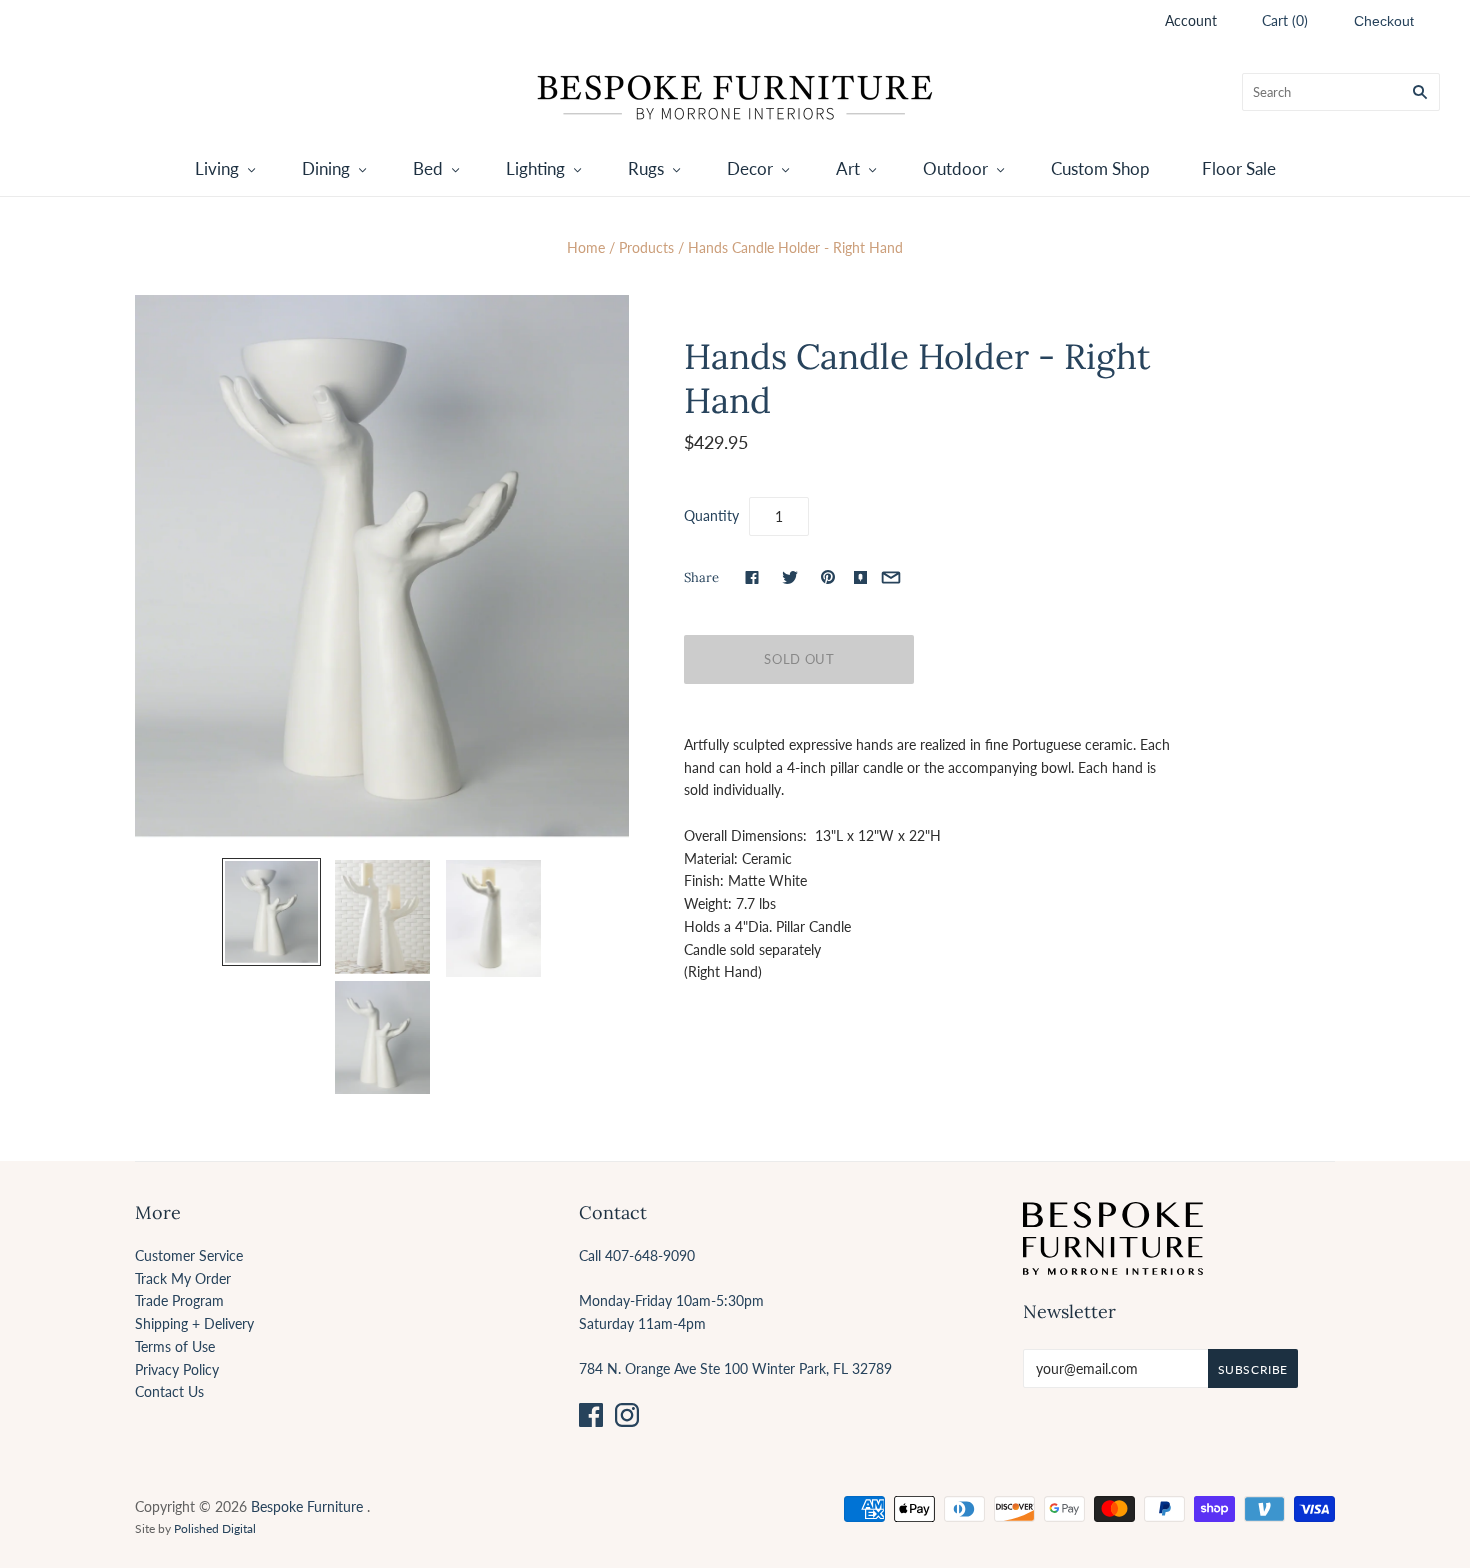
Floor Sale (1239, 168)
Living (217, 168)
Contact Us (169, 1391)
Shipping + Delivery (194, 1323)
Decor (750, 168)
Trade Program (179, 1300)
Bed (428, 168)
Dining (326, 168)
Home (586, 247)
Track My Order (183, 1278)
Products (646, 247)
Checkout (1384, 21)
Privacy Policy (177, 1369)
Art (848, 168)
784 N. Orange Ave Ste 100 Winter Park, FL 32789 (735, 1368)
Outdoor (955, 168)
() (1285, 20)
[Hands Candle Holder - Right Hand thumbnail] (271, 912)
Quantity (711, 515)
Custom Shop (1100, 168)
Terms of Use (175, 1346)
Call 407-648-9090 (637, 1255)
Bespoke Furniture (307, 1506)
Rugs (646, 168)
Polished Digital (215, 1528)
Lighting (535, 168)
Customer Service (189, 1255)
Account (1191, 20)
